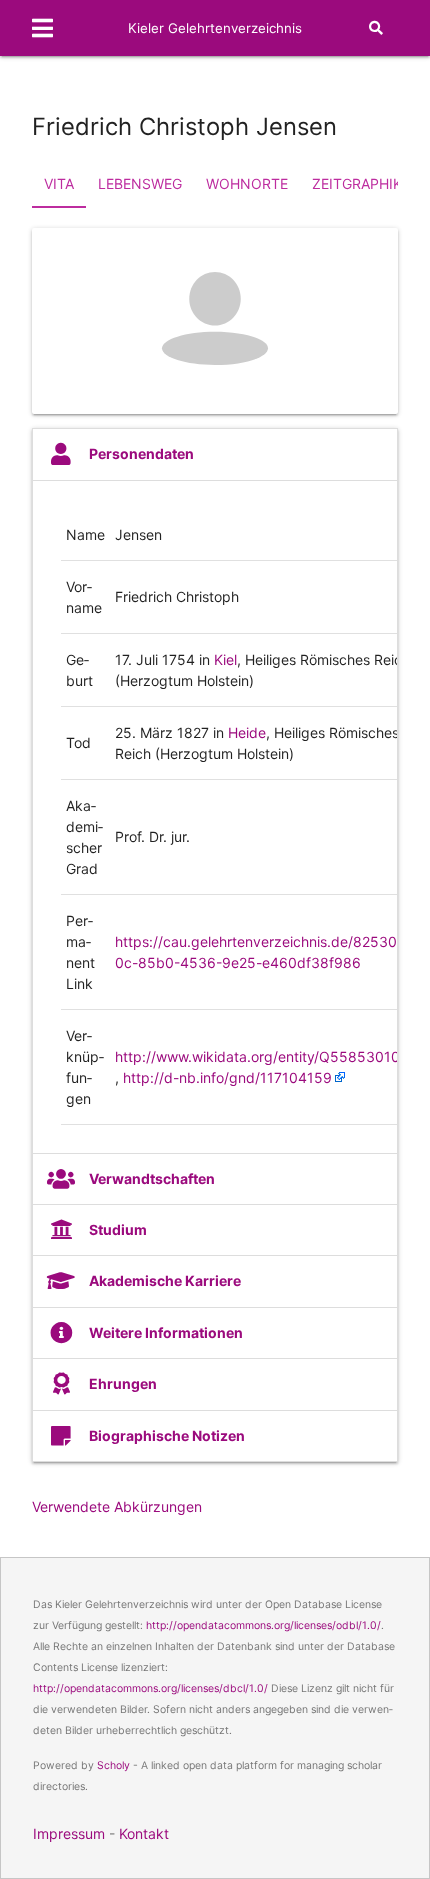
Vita (59, 183)
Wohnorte (247, 183)
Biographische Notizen (167, 1435)
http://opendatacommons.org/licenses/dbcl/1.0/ (150, 1688)
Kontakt (144, 1833)
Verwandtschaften (152, 1178)
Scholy (113, 1765)
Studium (118, 1229)
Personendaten (141, 453)
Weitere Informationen (166, 1332)
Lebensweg (140, 183)
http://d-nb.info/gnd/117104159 (227, 1077)
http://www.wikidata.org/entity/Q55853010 (257, 1056)
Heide (247, 732)
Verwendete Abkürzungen (117, 1506)
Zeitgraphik (357, 183)
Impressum (69, 1833)
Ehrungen (123, 1383)
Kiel (225, 659)
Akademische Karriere (165, 1280)
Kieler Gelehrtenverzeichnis (215, 28)
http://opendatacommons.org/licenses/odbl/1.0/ (263, 1625)
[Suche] (376, 28)
